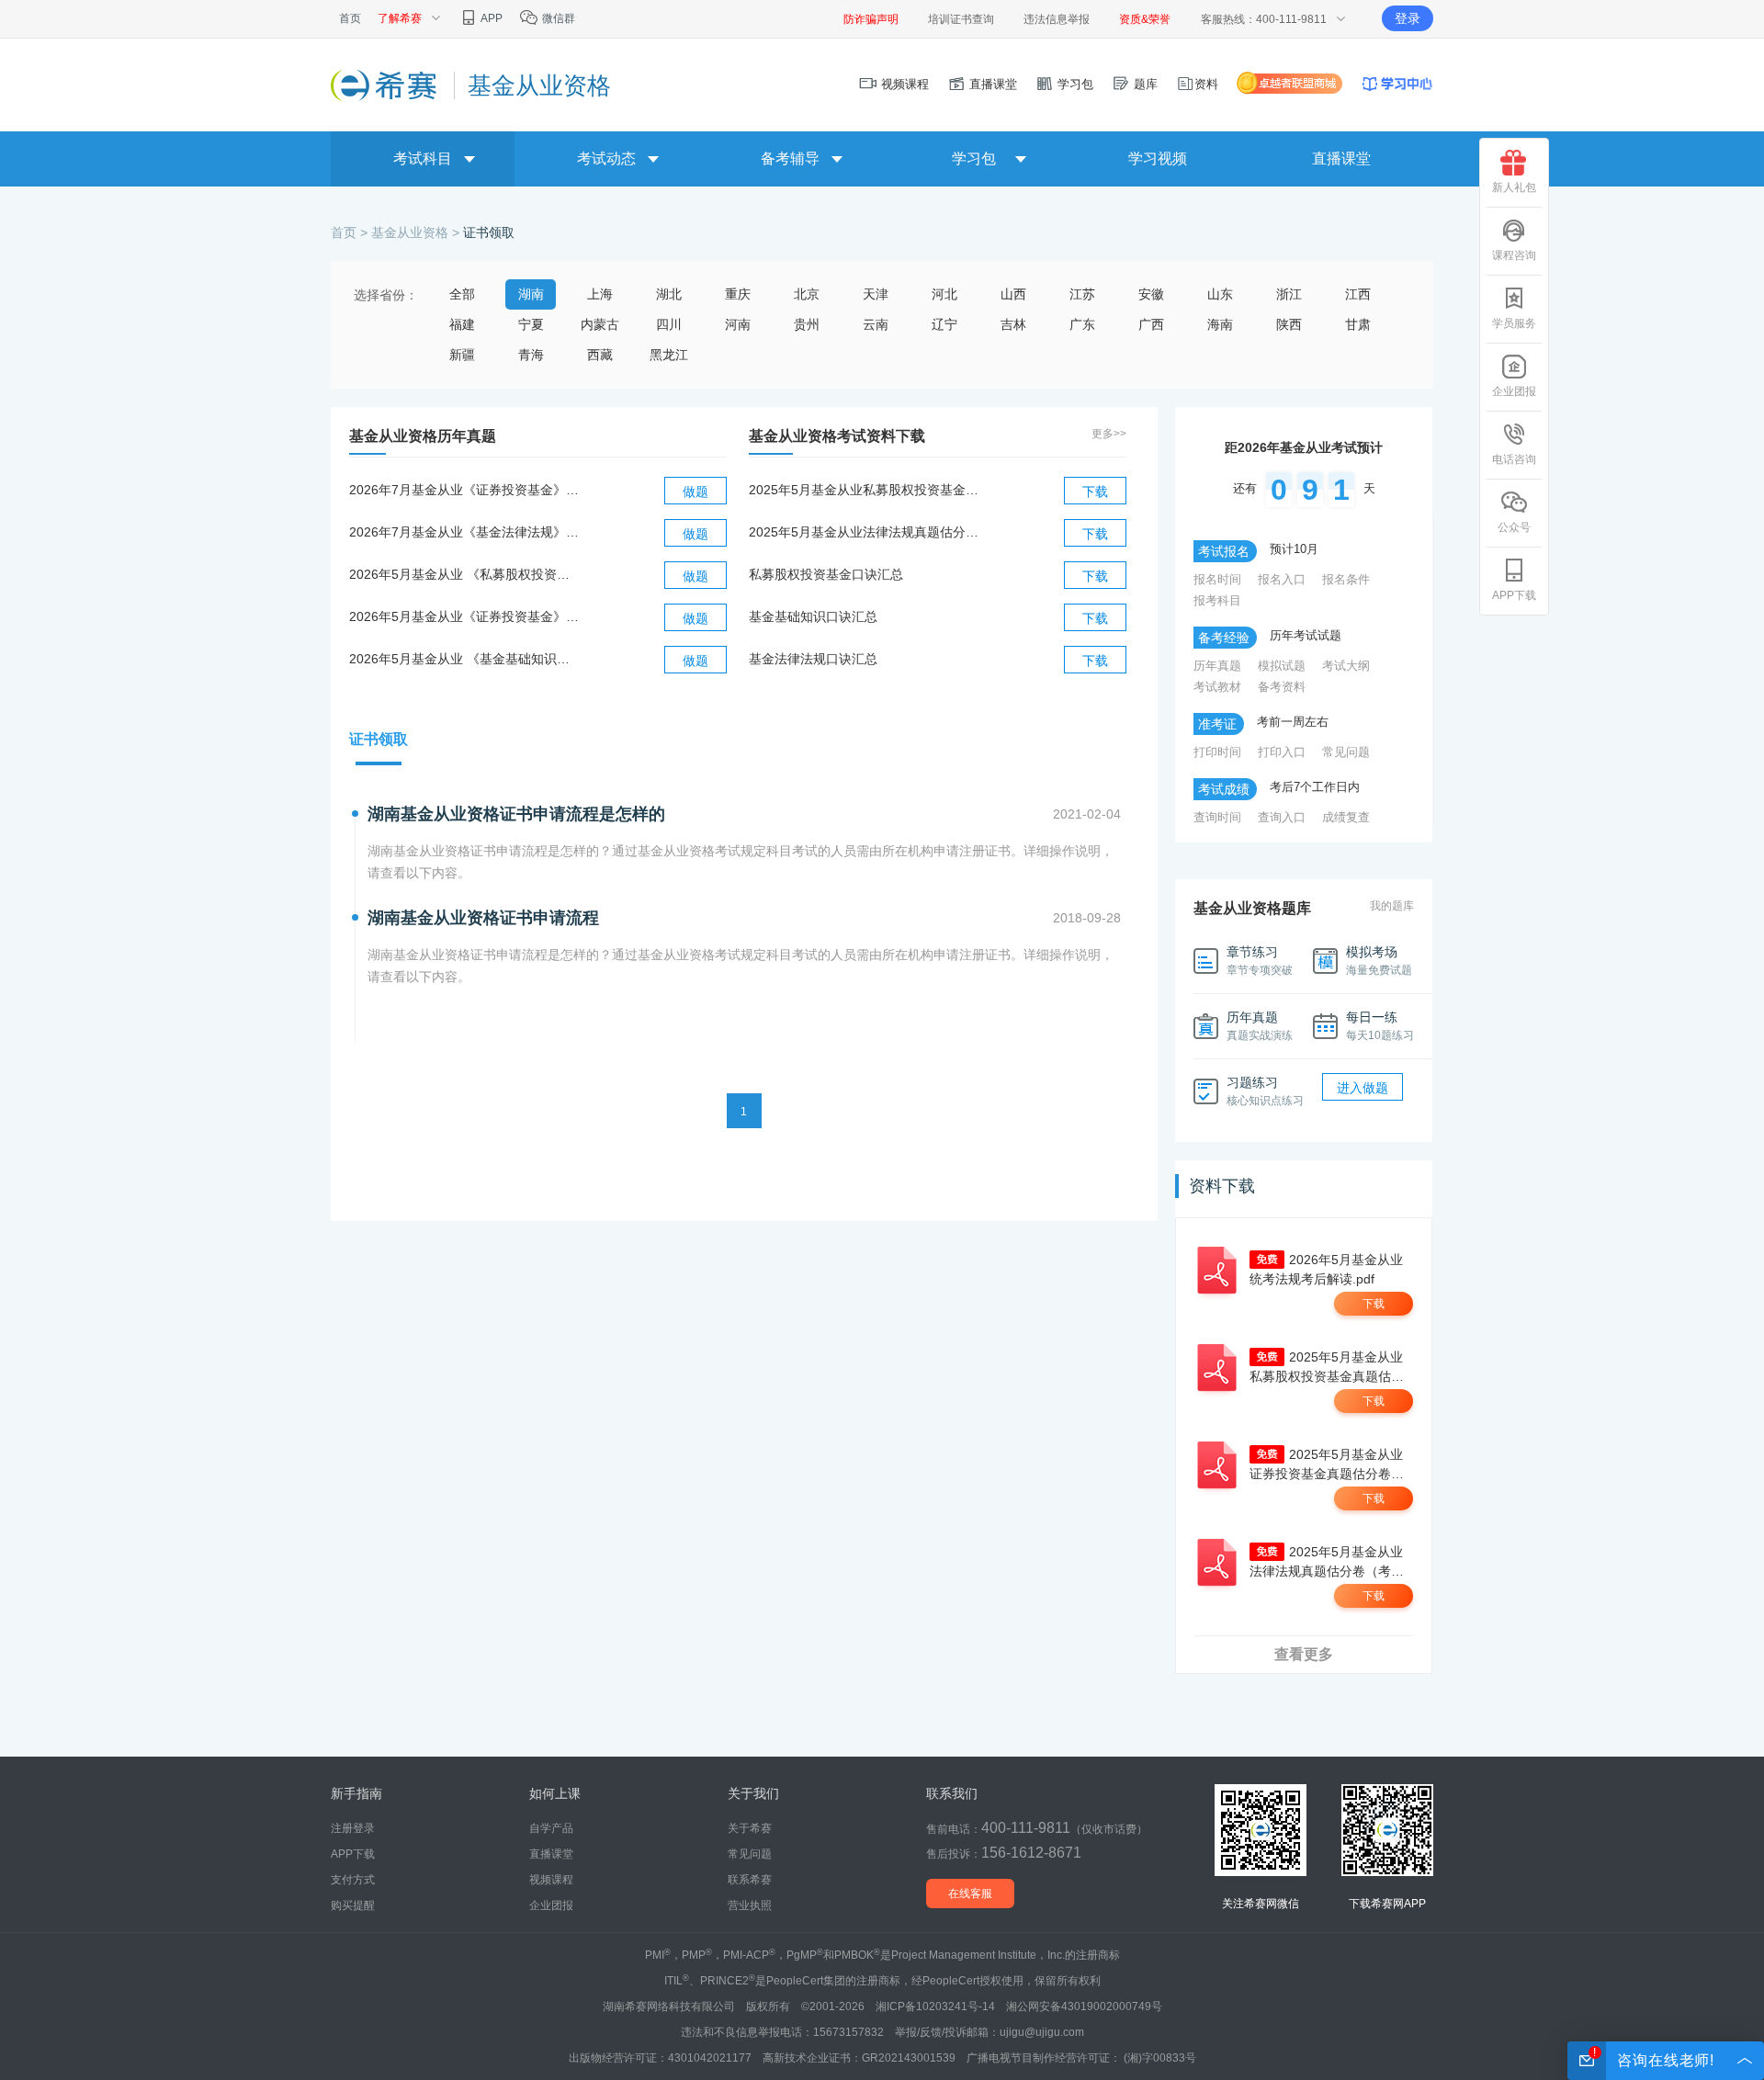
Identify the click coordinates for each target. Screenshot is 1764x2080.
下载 (1095, 492)
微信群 (557, 18)
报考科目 (1217, 600)
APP (491, 18)
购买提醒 (353, 1905)
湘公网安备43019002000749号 (1084, 2007)
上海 (600, 294)
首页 (350, 18)
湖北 (669, 294)
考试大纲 (1346, 666)
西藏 (600, 355)
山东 (1220, 294)
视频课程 (903, 84)
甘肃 (1358, 324)
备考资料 (1282, 687)
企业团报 (1514, 391)
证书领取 (489, 232)
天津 (876, 294)
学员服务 (1514, 323)
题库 (1144, 84)
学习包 (1074, 84)
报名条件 (1346, 579)
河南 (738, 324)
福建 (462, 324)
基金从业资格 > (417, 232)
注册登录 (353, 1828)
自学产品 (551, 1828)
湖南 (531, 294)
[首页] (385, 85)
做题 (695, 492)
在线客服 (970, 1893)
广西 (1151, 324)
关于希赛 (750, 1828)
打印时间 (1217, 752)
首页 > (351, 232)
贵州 (807, 324)
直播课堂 (991, 84)
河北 (944, 294)
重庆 (738, 294)
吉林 (1013, 324)
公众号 (1514, 527)
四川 (669, 324)
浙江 (1289, 294)
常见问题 (1346, 752)
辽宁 (944, 324)
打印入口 (1282, 752)
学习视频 (1158, 158)
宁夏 (531, 324)
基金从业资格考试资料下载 (837, 436)
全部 (462, 294)
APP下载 (1514, 595)
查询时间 (1217, 817)
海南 (1220, 324)
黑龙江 (669, 355)
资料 (1206, 84)
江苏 (1082, 294)
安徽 (1151, 294)
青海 (531, 355)
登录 (1408, 18)
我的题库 (1392, 906)
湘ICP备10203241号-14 (935, 2007)
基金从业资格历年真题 (423, 436)
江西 (1358, 294)
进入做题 (1363, 1088)
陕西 (1289, 324)
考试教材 (1217, 687)
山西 (1013, 294)
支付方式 (353, 1880)
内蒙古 (600, 324)
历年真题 (1217, 666)
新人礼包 (1514, 187)
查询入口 (1282, 817)
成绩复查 (1346, 817)
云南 (876, 324)
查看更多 (1304, 1654)
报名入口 (1282, 579)
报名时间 (1217, 579)
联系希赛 (750, 1880)
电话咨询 (1514, 459)
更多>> (1109, 434)
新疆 (462, 355)
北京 (807, 294)
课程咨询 (1514, 255)
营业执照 (750, 1905)
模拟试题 (1282, 666)
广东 (1082, 324)
